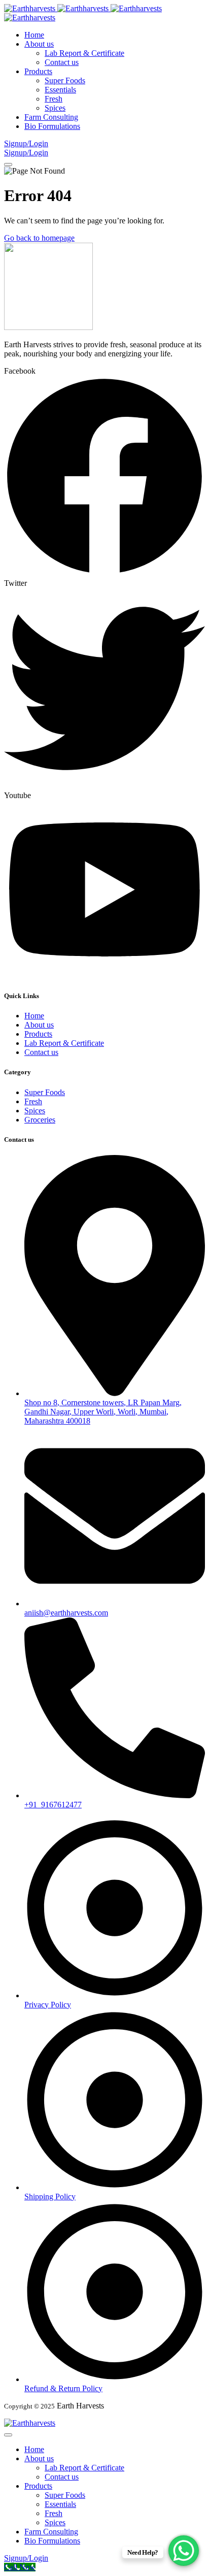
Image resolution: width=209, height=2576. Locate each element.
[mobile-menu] (8, 164)
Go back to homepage (39, 238)
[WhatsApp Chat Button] (184, 2551)
